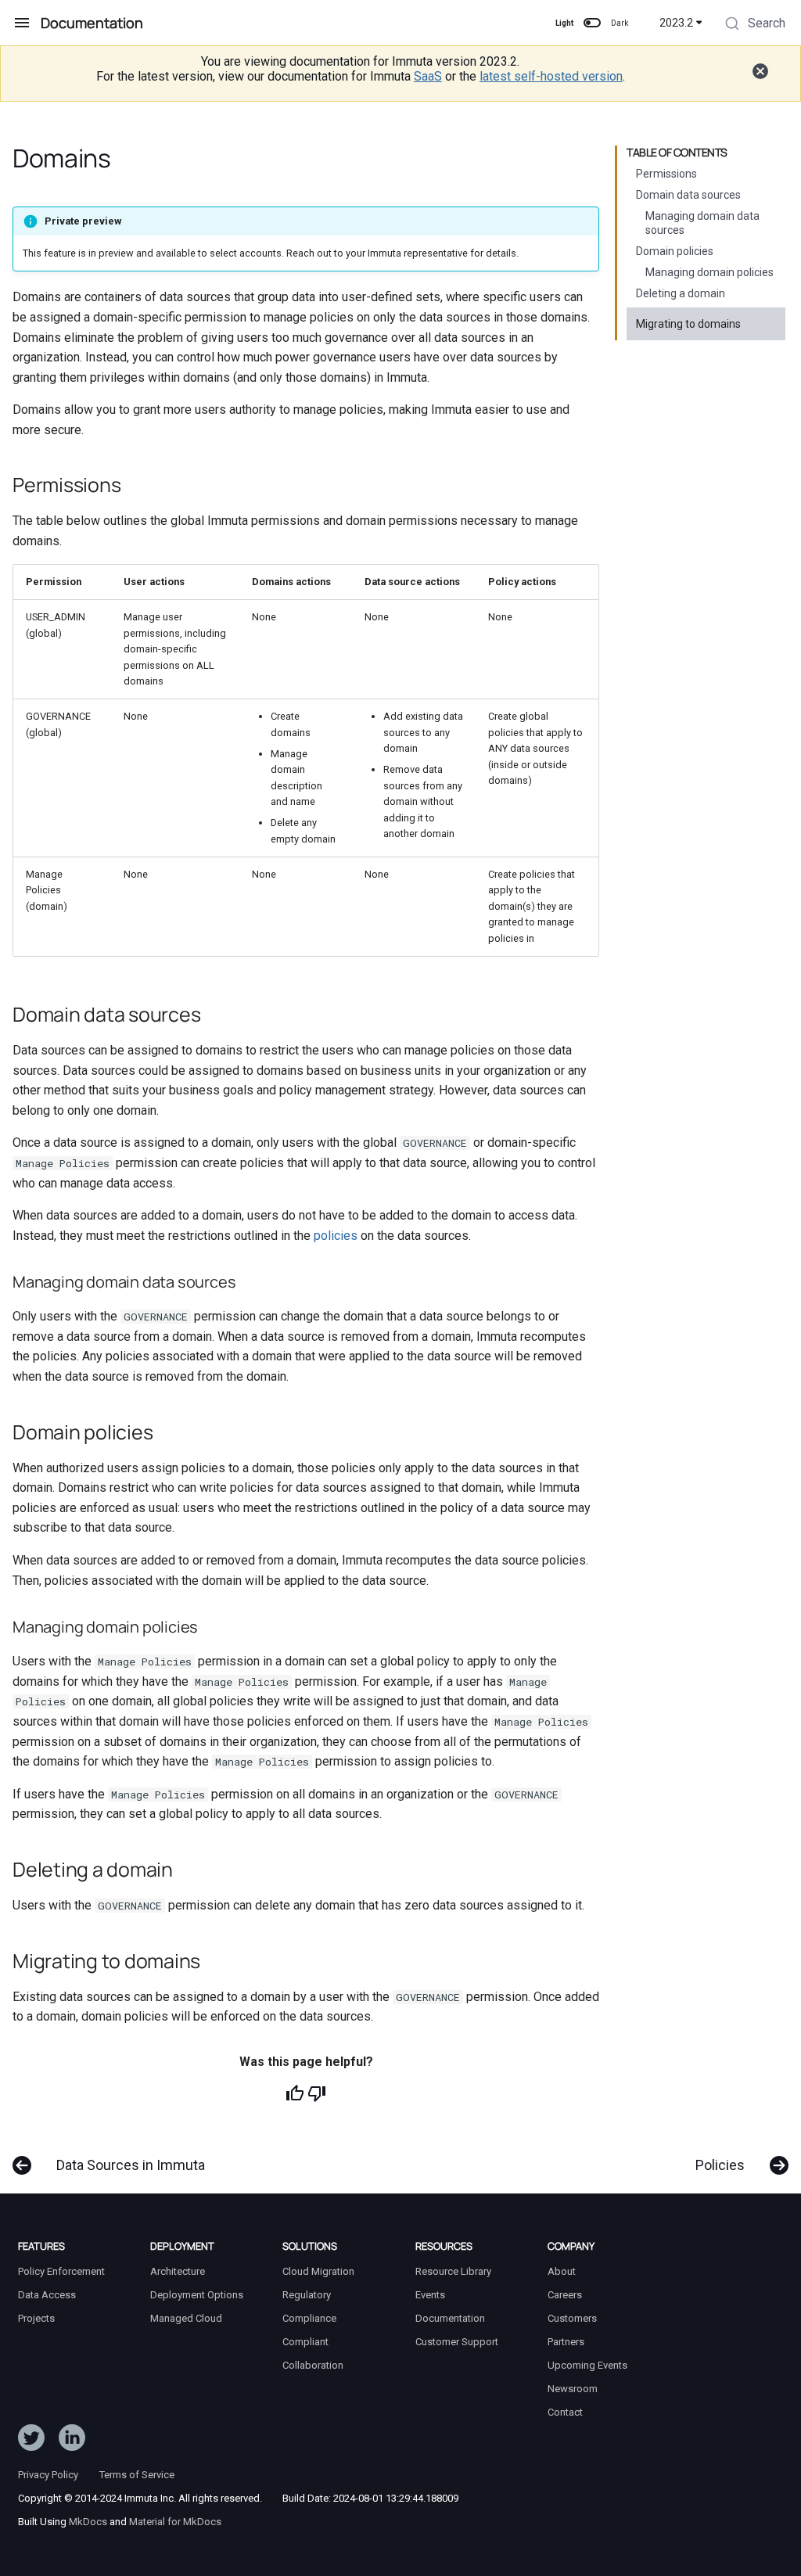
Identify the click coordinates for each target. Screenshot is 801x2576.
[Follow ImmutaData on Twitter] (31, 2441)
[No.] (317, 2093)
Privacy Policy (48, 2475)
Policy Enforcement (61, 2271)
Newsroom (573, 2389)
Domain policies (675, 251)
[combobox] (754, 25)
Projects (36, 2318)
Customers (572, 2318)
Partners (566, 2342)
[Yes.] (295, 2093)
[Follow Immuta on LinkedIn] (72, 2441)
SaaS (428, 76)
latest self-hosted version (551, 76)
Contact (565, 2412)
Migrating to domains (688, 324)
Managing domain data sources (702, 223)
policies (336, 1236)
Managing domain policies (709, 272)
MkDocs (88, 2522)
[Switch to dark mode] (592, 23)
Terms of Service (137, 2475)
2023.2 (676, 23)
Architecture (178, 2271)
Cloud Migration (318, 2271)
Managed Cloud (186, 2318)
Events (430, 2295)
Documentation (450, 2318)
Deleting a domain (681, 293)
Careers (565, 2295)
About (562, 2271)
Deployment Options (197, 2295)
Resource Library (453, 2271)
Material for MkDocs (175, 2522)
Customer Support (457, 2342)
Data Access (47, 2295)
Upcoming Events (587, 2365)
